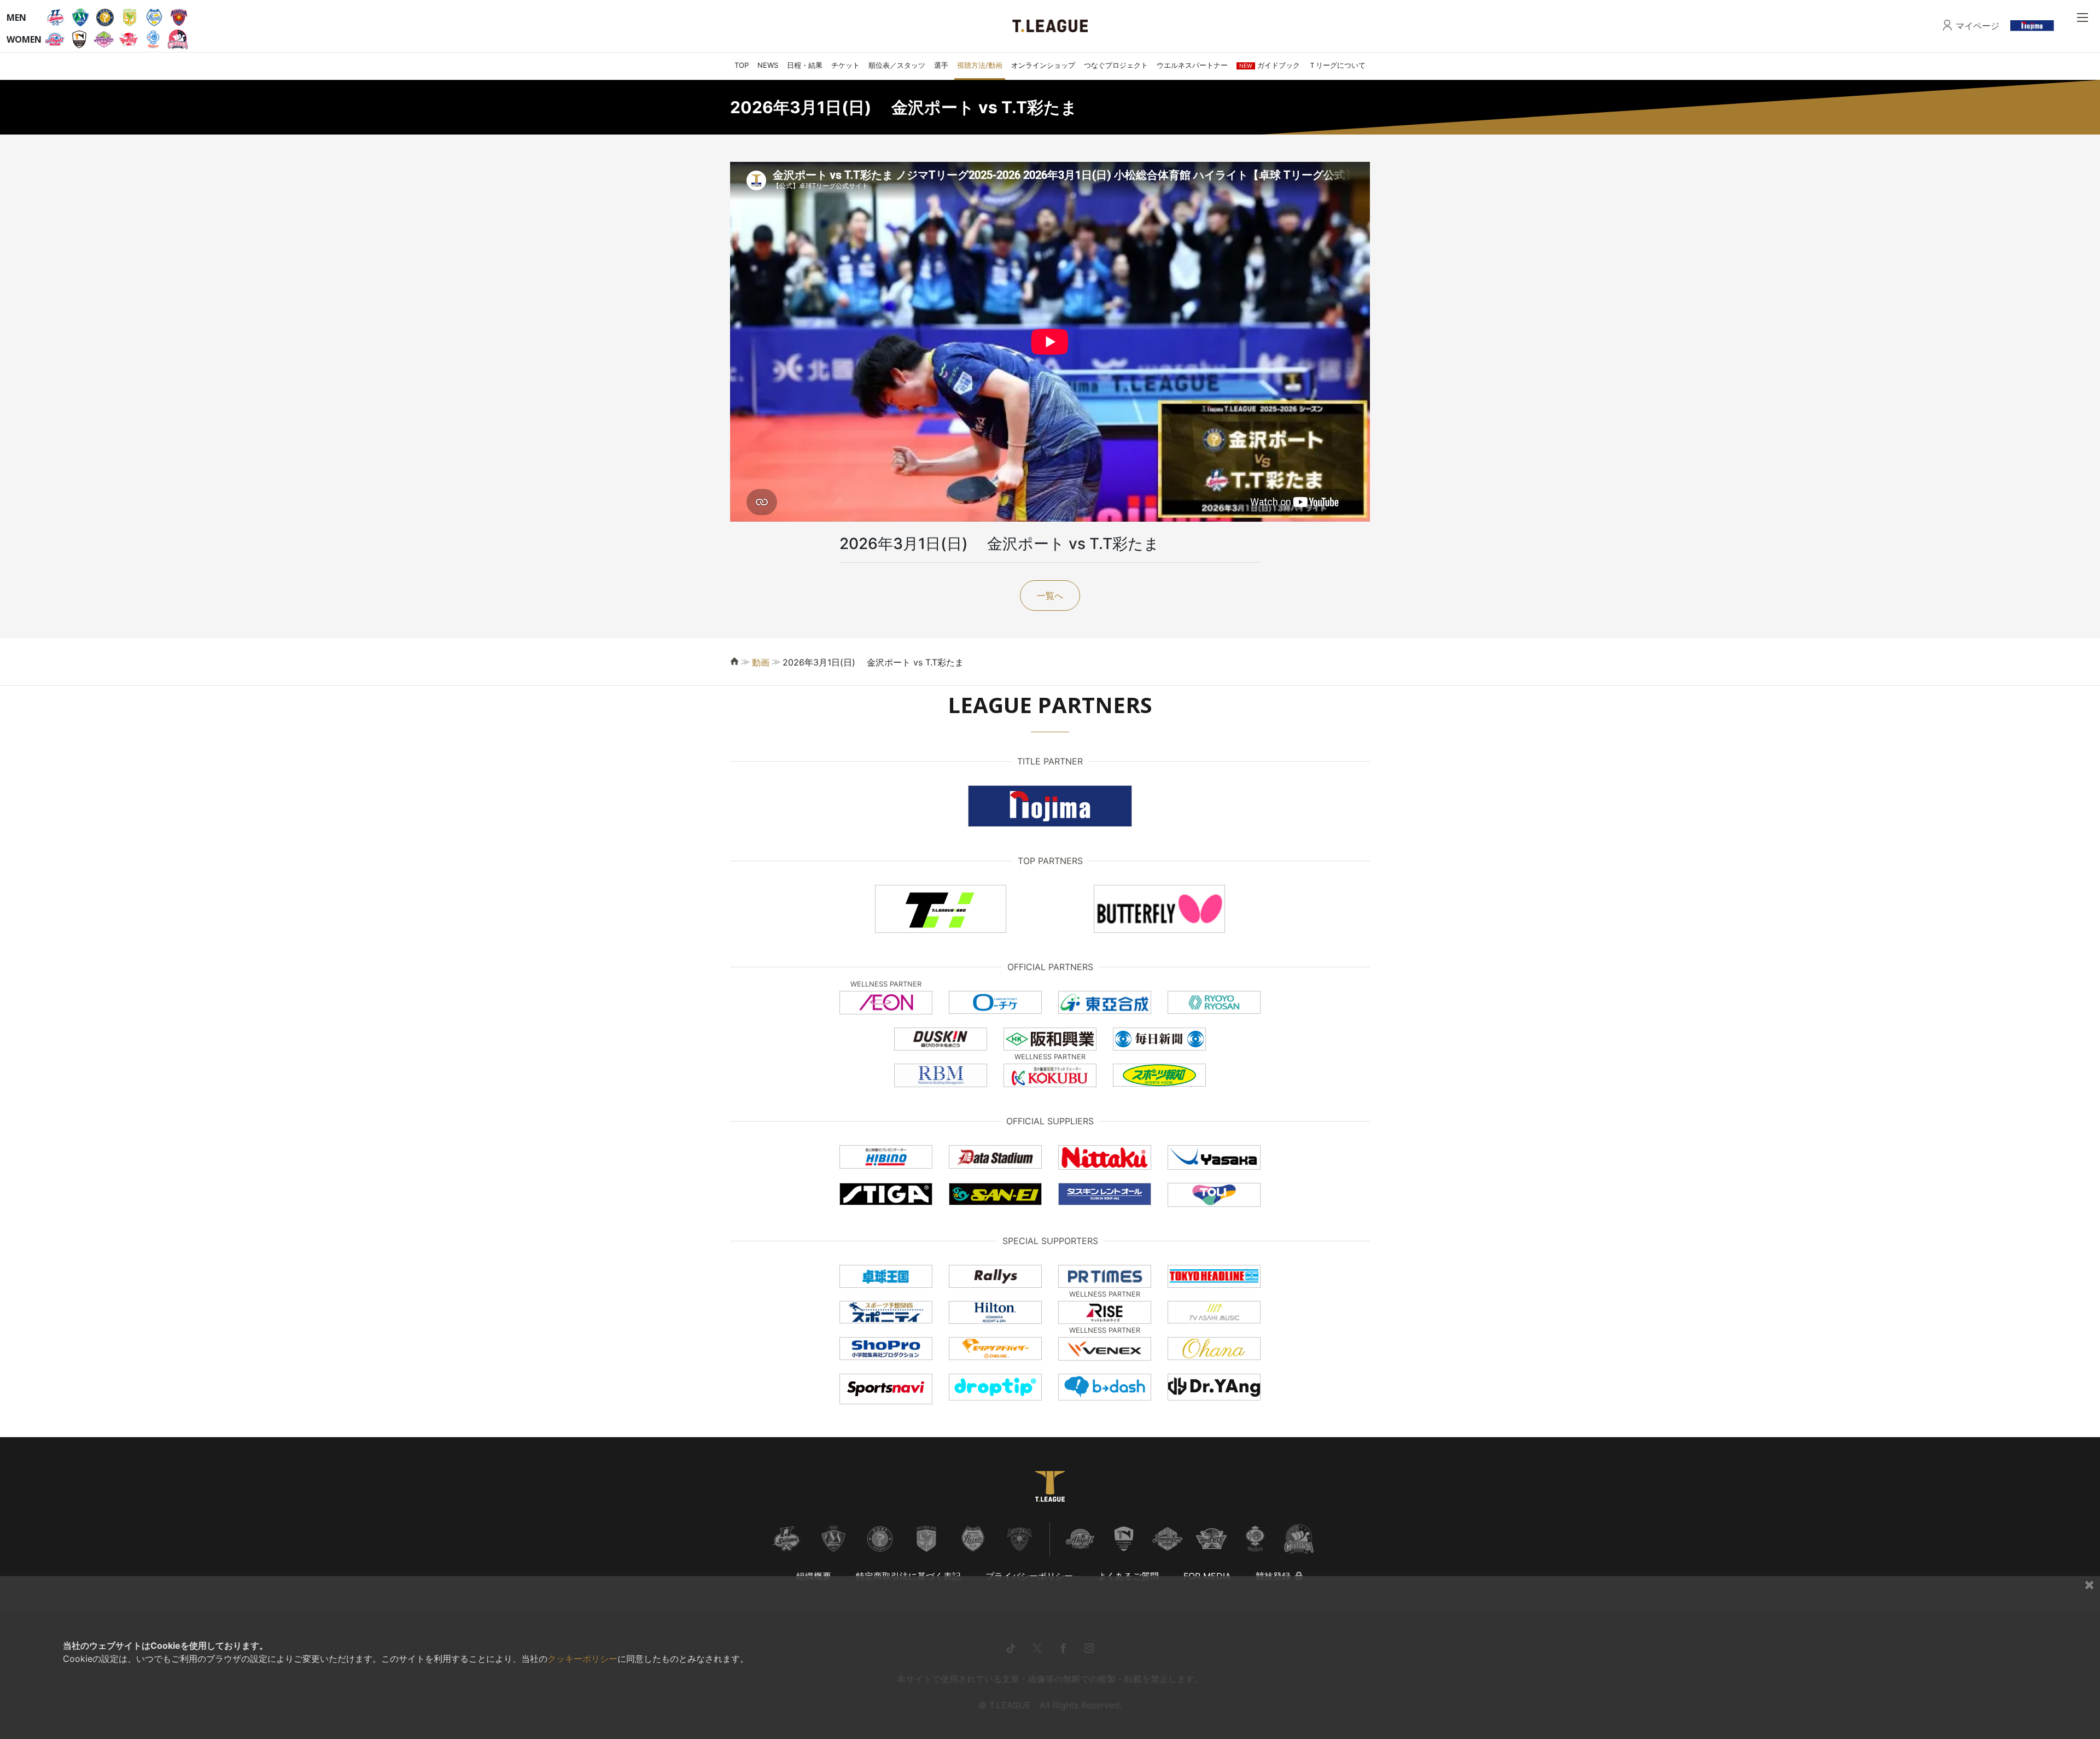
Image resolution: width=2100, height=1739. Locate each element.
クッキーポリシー (582, 1659)
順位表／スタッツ (897, 65)
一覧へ (1050, 596)
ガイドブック (1270, 65)
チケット (845, 65)
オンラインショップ (1043, 65)
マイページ (1977, 26)
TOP (742, 65)
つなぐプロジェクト (1116, 65)
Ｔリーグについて (1337, 65)
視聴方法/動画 (980, 65)
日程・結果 (805, 65)
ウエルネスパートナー (1192, 65)
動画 (761, 662)
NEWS (768, 65)
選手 (941, 65)
